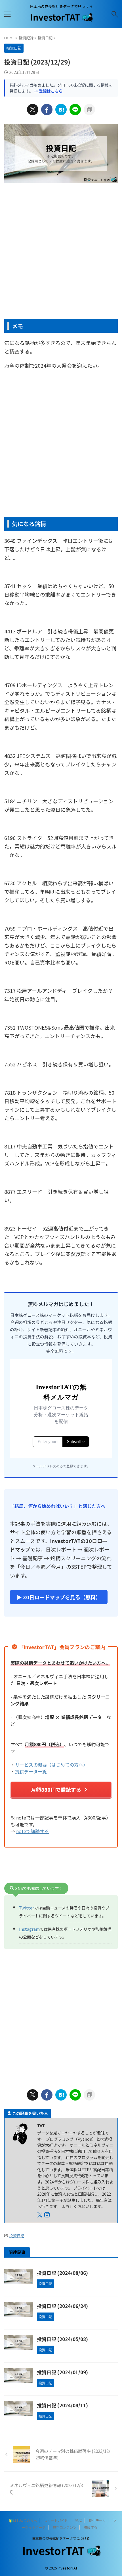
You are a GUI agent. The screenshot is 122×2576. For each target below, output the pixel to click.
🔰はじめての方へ (23, 2520)
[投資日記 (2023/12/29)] (61, 110)
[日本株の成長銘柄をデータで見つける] (61, 20)
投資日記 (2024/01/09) (62, 2372)
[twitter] (33, 110)
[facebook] (47, 110)
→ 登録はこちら (48, 91)
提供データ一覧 (31, 1771)
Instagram (29, 1929)
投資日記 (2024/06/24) (62, 2306)
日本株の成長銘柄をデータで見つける (61, 2538)
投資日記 (17, 2236)
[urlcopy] (89, 110)
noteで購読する (32, 1831)
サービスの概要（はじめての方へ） (51, 1765)
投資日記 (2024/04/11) (62, 2405)
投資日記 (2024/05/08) (62, 2339)
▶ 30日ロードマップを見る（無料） (59, 1597)
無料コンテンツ (65, 2527)
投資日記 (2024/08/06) (62, 2273)
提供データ (97, 2520)
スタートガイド (56, 2520)
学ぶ (78, 2520)
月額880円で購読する (56, 1790)
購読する (91, 2527)
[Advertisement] (61, 252)
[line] (75, 110)
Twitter (27, 1908)
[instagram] (48, 2215)
